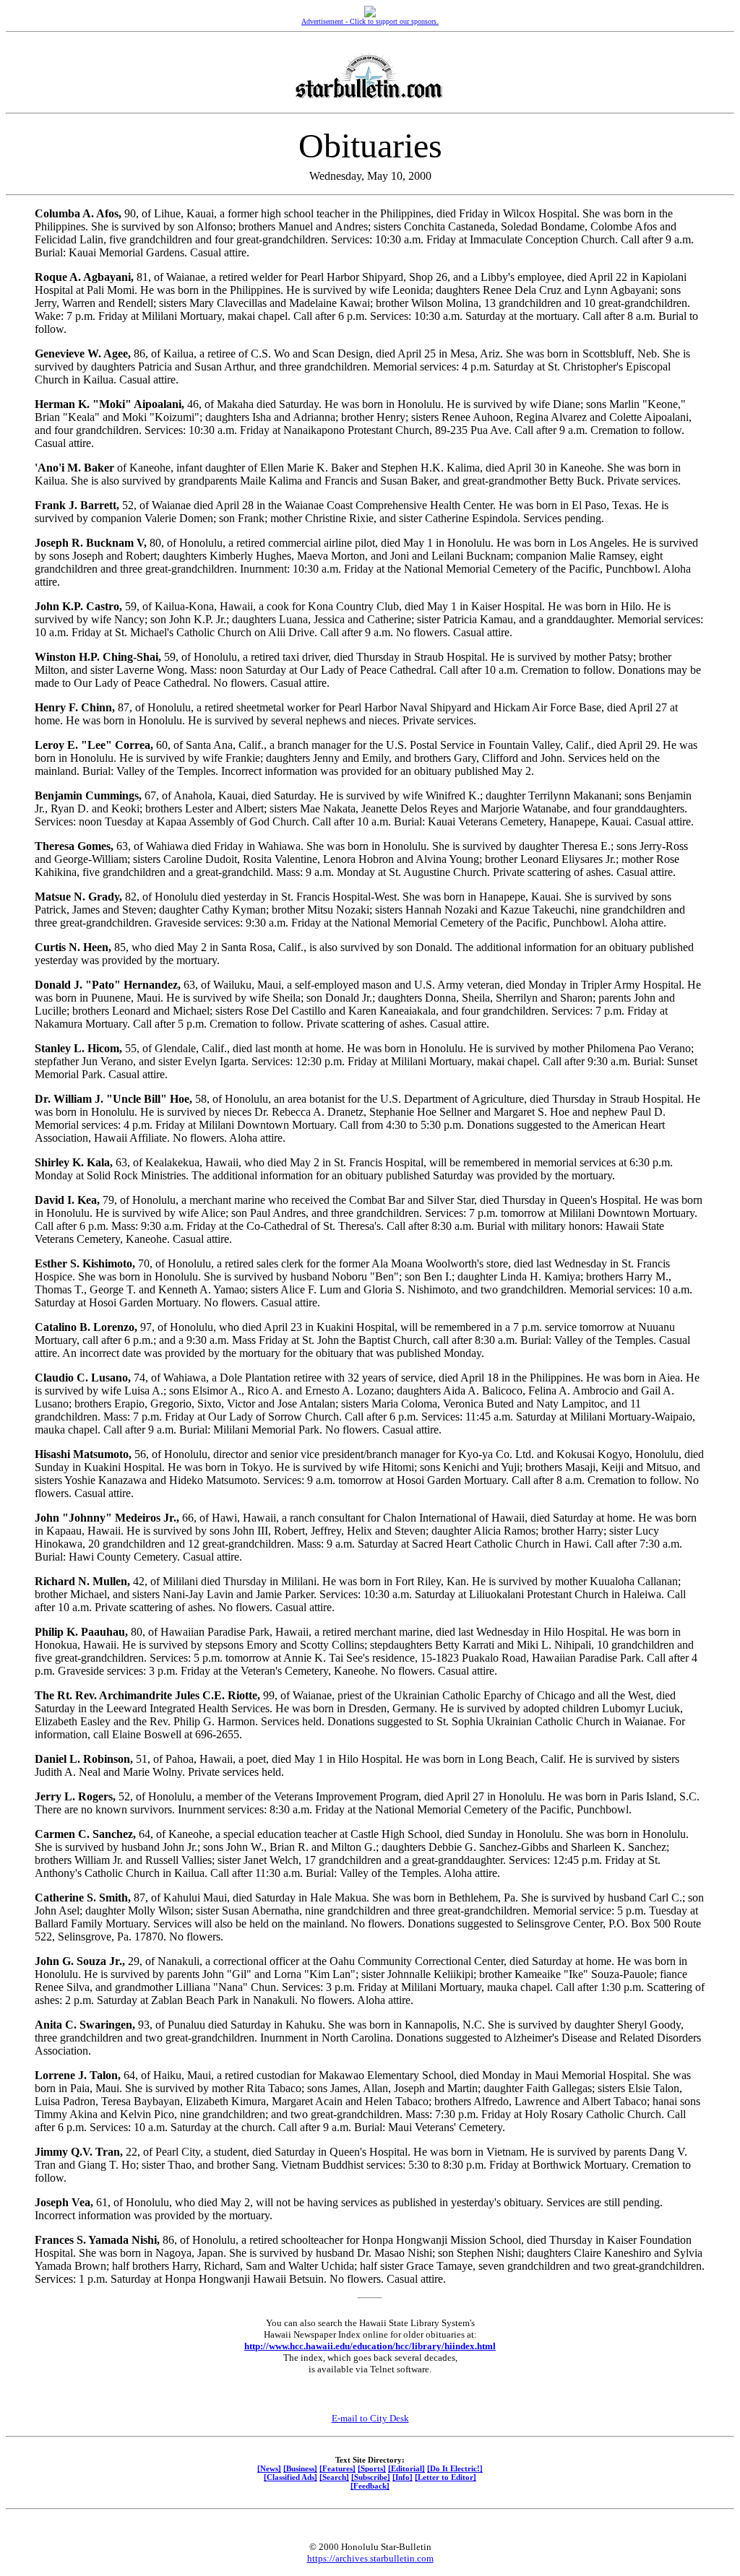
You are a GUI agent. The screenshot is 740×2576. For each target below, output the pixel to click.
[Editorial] (406, 2468)
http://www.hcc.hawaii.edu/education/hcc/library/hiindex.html (370, 2346)
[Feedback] (370, 2486)
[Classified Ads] (291, 2477)
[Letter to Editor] (446, 2477)
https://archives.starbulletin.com (370, 2558)
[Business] (300, 2468)
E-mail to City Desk (370, 2418)
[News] (269, 2468)
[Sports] (372, 2468)
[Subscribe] (371, 2477)
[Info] (403, 2477)
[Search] (334, 2477)
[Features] (337, 2468)
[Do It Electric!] (455, 2468)
